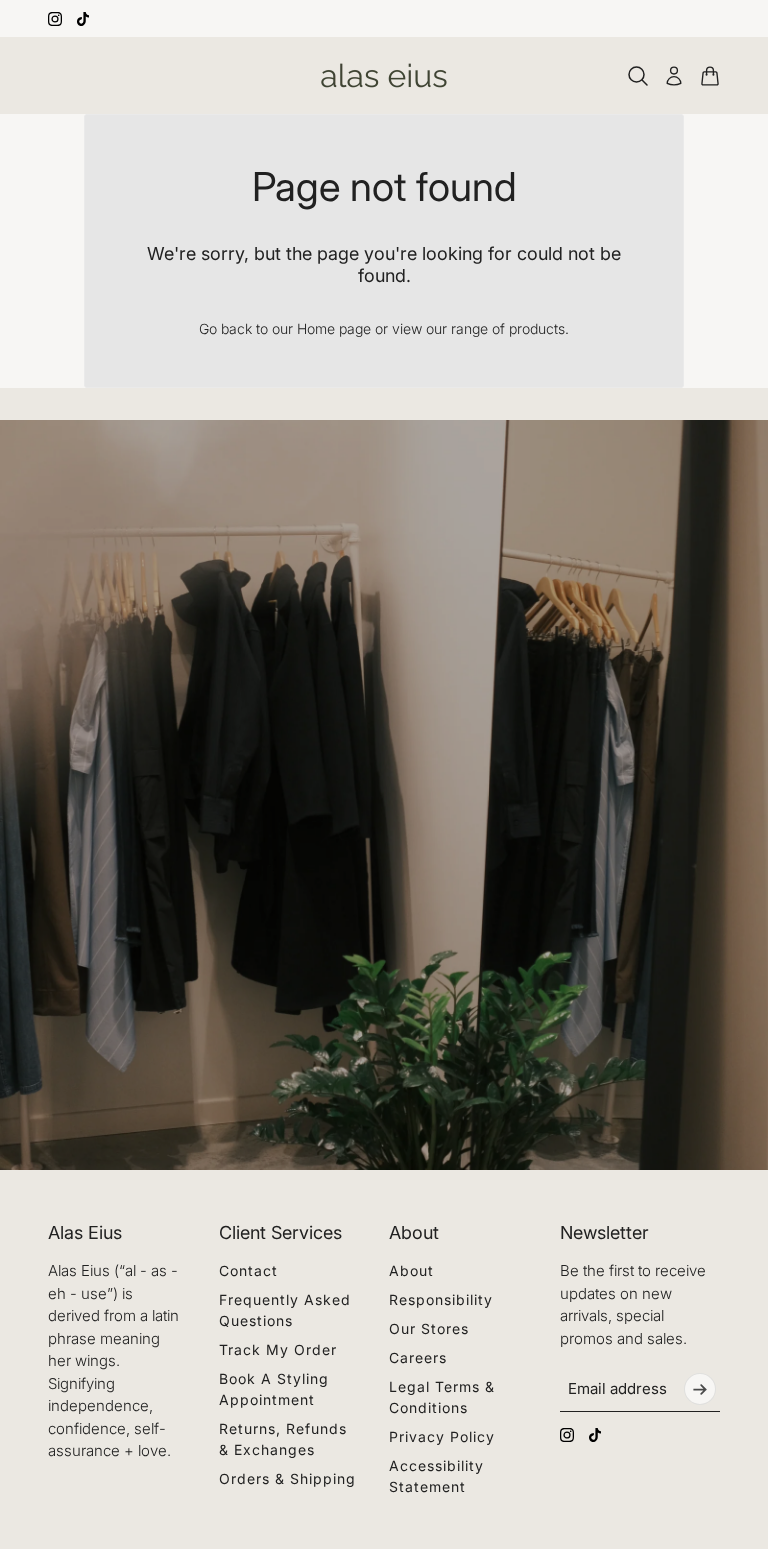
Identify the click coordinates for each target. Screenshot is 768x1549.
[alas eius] (384, 75)
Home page (334, 328)
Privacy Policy (442, 1436)
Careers (418, 1357)
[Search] (638, 76)
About (411, 1270)
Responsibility (441, 1299)
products (537, 328)
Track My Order (278, 1349)
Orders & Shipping (287, 1478)
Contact (248, 1270)
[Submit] (700, 1389)
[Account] (674, 76)
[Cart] (710, 76)
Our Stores (429, 1328)
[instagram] (55, 19)
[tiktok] (83, 19)
